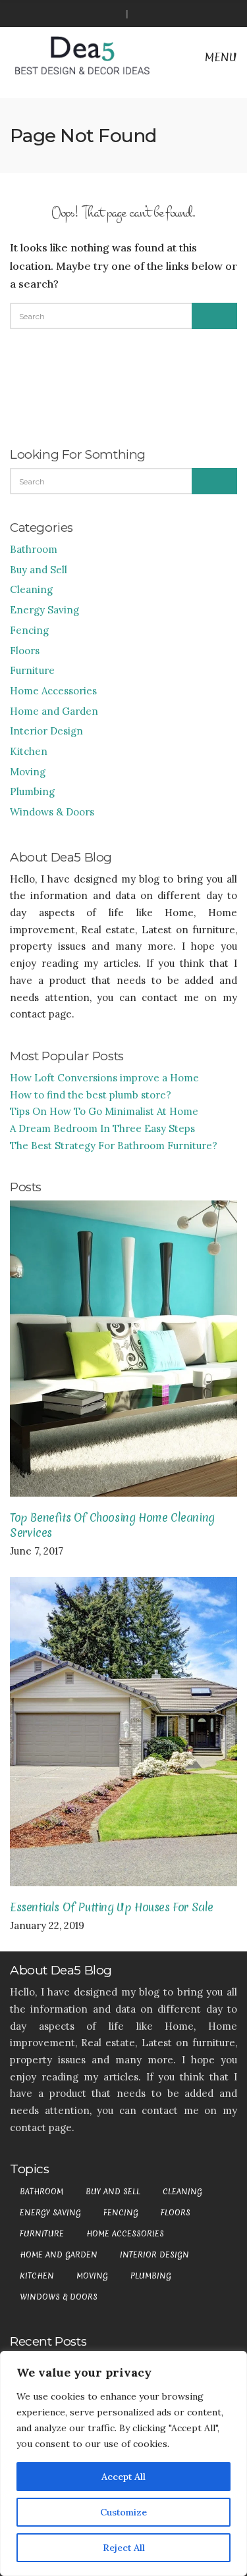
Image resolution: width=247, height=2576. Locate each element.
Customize (123, 2512)
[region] (123, 2463)
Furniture (32, 670)
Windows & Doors (52, 812)
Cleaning (31, 589)
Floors (25, 651)
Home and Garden (54, 711)
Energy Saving (44, 610)
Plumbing (32, 791)
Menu (219, 57)
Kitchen (29, 751)
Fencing (29, 630)
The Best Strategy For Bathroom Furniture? (114, 1146)
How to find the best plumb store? (91, 1095)
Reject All (124, 2548)
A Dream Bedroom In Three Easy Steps (102, 1128)
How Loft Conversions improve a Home (104, 1078)
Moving (28, 772)
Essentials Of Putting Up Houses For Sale (112, 1907)
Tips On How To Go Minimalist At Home (104, 1111)
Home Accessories (53, 691)
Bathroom (34, 549)
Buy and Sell (39, 570)
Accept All (123, 2477)
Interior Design (46, 731)
